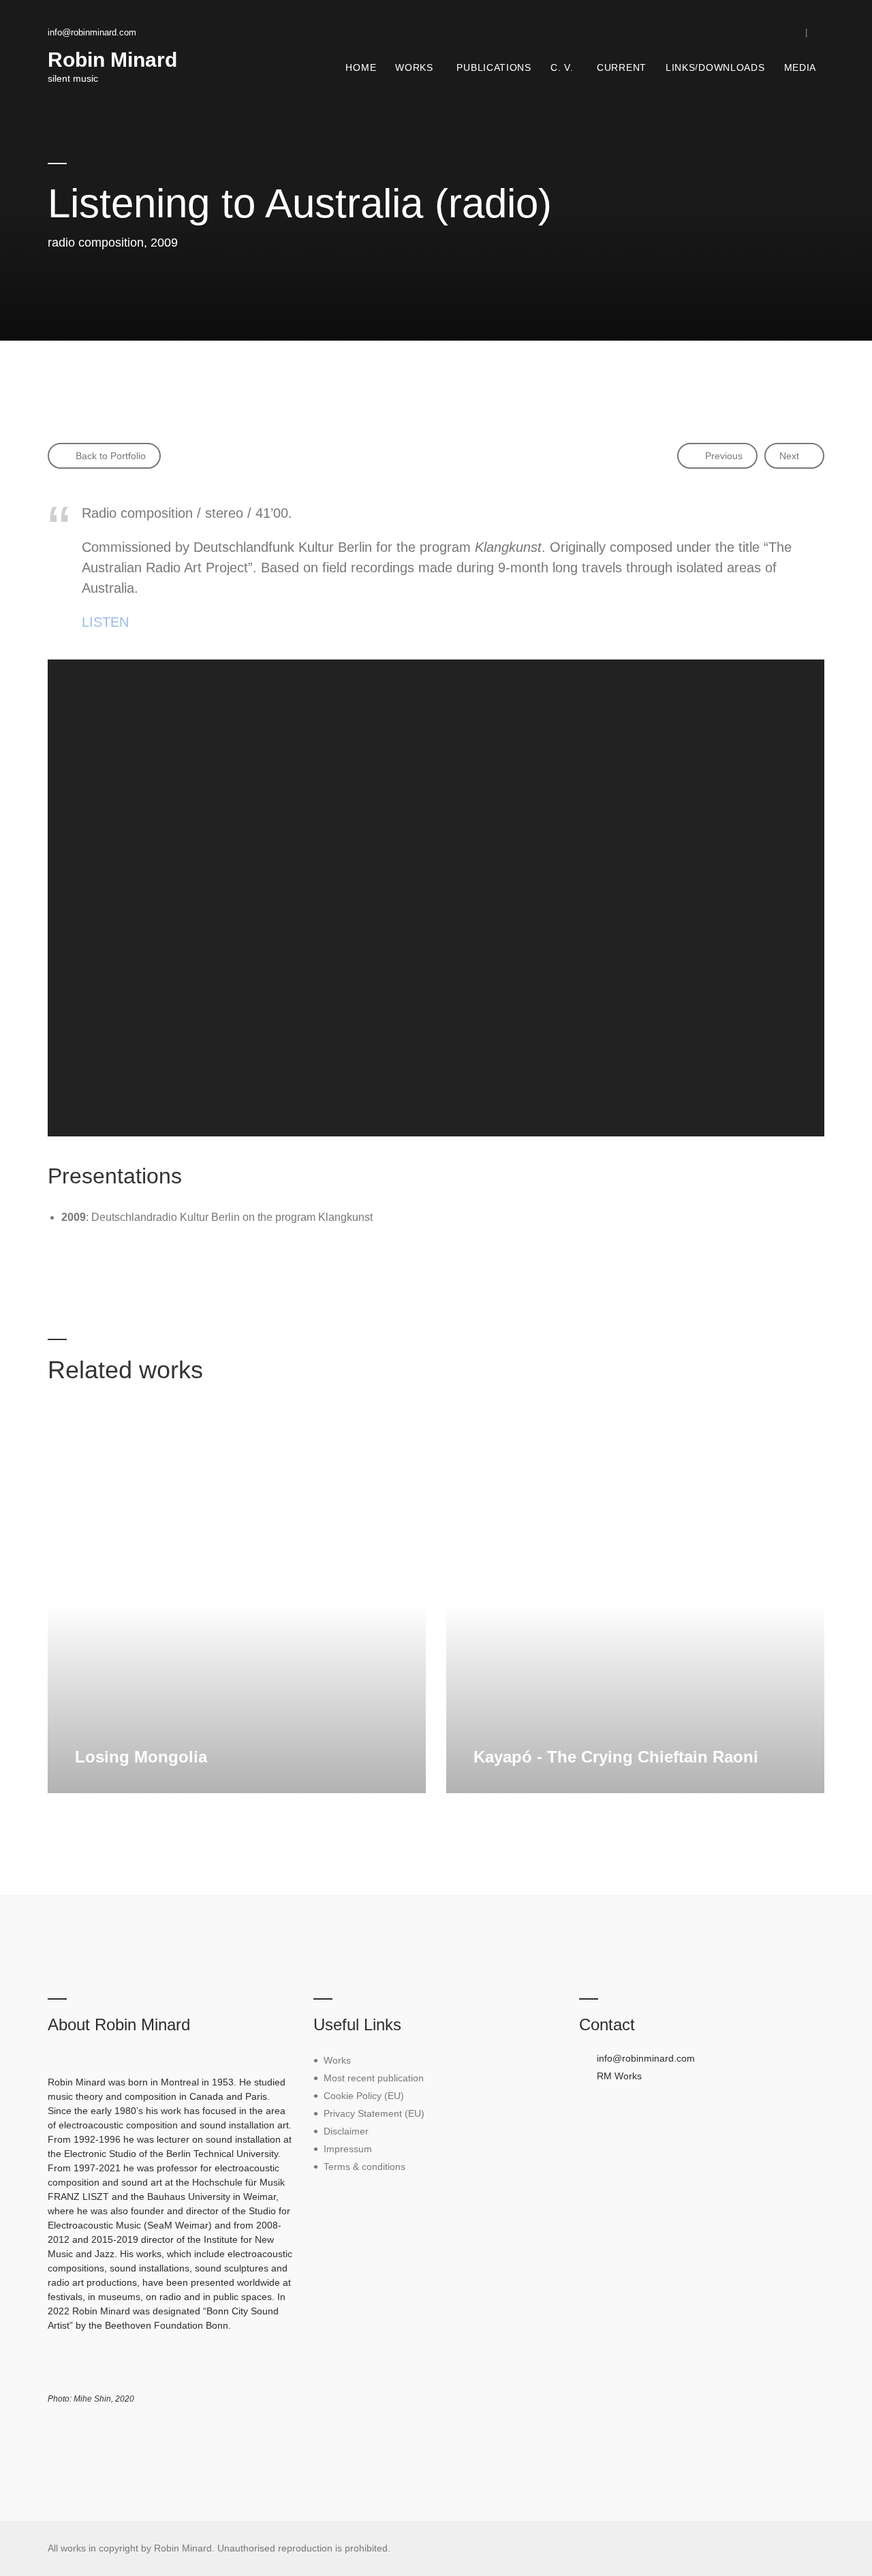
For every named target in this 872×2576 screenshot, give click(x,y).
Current (622, 67)
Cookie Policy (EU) (364, 2096)
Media (800, 67)
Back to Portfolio (109, 456)
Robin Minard (112, 60)
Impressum (348, 2149)
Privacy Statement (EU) (374, 2113)
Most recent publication (374, 2078)
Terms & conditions (364, 2167)
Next (789, 456)
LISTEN (105, 622)
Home (361, 67)
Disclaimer (346, 2131)
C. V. (562, 67)
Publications (494, 67)
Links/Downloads (715, 67)
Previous (722, 456)
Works (414, 67)
